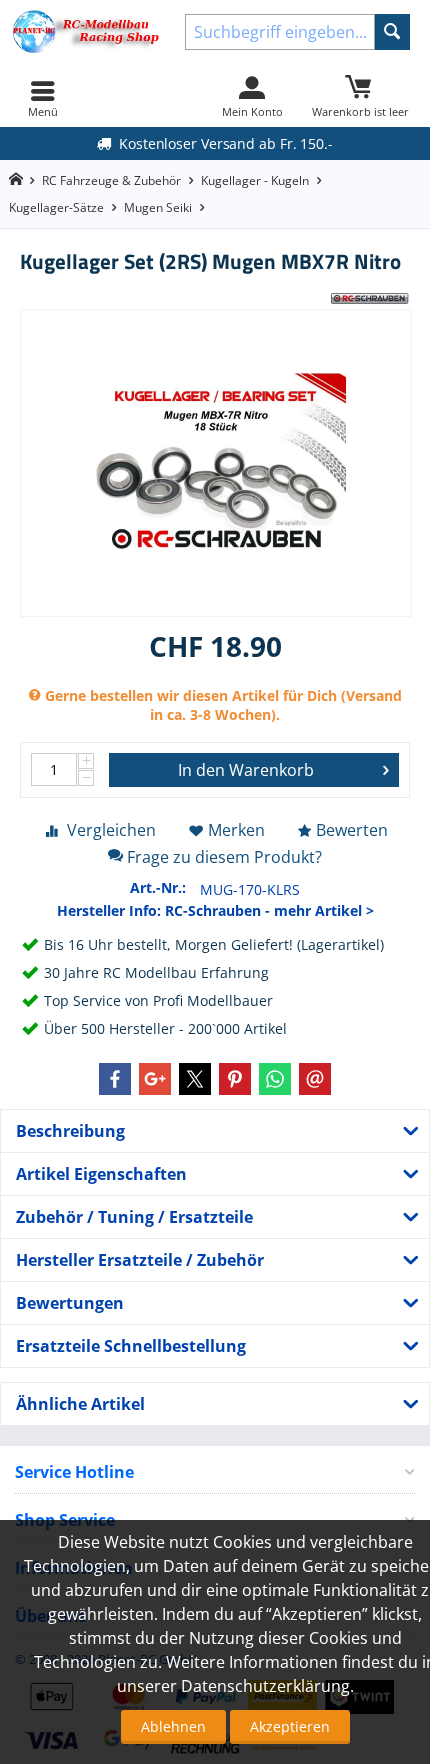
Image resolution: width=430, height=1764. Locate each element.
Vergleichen (111, 830)
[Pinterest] (235, 1079)
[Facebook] (115, 1079)
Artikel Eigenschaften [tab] (101, 1174)
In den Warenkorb (246, 770)
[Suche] (392, 32)
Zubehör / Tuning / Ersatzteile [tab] (134, 1217)
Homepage (15, 179)
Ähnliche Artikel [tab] (80, 1404)
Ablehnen (173, 1726)
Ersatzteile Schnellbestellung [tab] (131, 1346)
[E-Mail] (315, 1079)
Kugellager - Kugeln (255, 180)
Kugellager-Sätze (56, 207)
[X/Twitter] (195, 1079)
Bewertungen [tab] (70, 1303)
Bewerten (352, 830)
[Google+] (155, 1079)
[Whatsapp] (275, 1079)
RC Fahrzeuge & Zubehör (111, 180)
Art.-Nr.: (158, 887)
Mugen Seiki (158, 207)
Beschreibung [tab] (70, 1131)
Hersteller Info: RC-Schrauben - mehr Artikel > (215, 910)
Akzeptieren (290, 1726)
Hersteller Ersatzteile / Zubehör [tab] (140, 1260)
